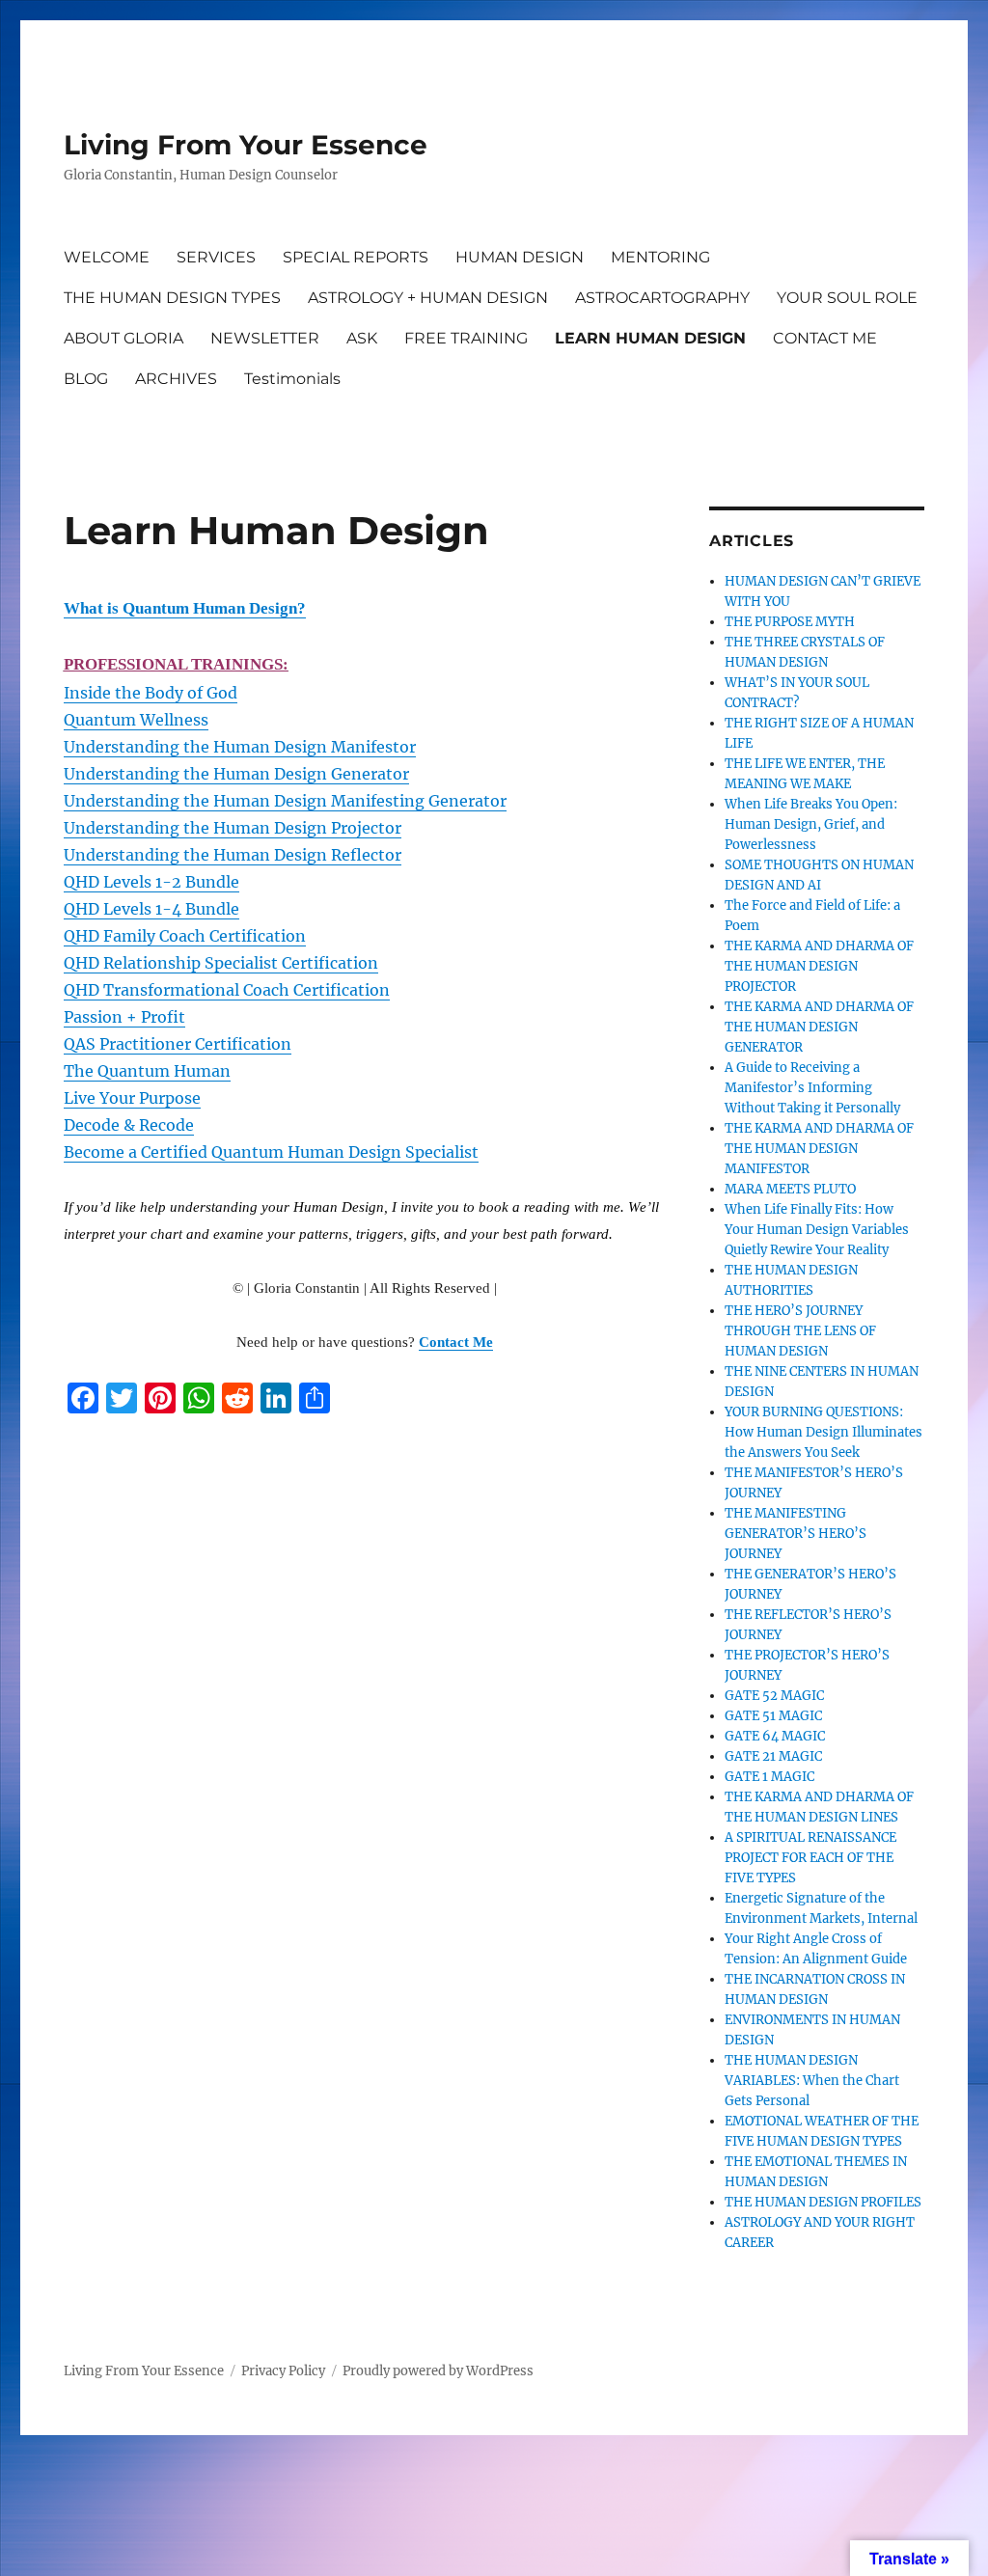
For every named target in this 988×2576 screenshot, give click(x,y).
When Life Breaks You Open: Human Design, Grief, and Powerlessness (811, 824)
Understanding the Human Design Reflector (233, 855)
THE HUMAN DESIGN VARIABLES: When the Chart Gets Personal (812, 2081)
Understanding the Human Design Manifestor (240, 747)
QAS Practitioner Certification (178, 1044)
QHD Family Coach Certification (185, 936)
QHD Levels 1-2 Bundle (151, 882)
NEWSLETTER (265, 338)
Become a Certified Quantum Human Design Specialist (271, 1152)
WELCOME (107, 257)
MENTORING (660, 257)
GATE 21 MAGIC (773, 1756)
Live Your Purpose (132, 1098)
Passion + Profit (124, 1017)
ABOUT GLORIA (123, 338)
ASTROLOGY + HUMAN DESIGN (428, 298)
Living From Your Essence (246, 145)
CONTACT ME (825, 338)
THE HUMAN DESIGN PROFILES (823, 2202)
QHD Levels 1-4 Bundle (151, 909)
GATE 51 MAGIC (773, 1716)
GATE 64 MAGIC (775, 1736)
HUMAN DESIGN (520, 257)
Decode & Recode (129, 1125)
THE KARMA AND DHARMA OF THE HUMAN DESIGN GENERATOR (819, 1027)
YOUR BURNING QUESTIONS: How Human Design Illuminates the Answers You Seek (823, 1432)
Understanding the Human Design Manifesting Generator (285, 801)
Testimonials (292, 379)
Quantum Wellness (136, 720)
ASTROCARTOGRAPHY (662, 298)
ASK (362, 338)
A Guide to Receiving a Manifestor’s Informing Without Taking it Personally (812, 1088)
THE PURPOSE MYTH (790, 622)
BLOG (86, 379)
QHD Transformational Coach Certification (227, 990)
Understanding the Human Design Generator (236, 774)
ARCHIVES (176, 379)
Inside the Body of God (151, 693)
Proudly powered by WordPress (438, 2371)
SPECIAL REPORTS (356, 257)
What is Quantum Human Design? (185, 608)
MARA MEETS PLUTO (790, 1189)
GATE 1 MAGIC (769, 1777)
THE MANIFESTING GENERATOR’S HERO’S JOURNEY (796, 1534)
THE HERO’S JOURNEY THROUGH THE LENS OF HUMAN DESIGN (800, 1331)
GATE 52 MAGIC (774, 1696)
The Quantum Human (147, 1071)
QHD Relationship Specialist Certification (221, 963)
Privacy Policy (283, 2371)
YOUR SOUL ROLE (847, 298)
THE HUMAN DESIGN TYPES (172, 298)
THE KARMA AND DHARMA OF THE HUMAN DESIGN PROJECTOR (819, 966)
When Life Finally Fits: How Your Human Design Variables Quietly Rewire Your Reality (817, 1230)
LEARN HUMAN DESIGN (650, 338)
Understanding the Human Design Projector (233, 828)
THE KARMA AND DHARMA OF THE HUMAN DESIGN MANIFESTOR (819, 1149)
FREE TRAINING (466, 338)
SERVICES (216, 257)
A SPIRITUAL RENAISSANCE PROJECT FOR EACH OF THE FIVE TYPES (810, 1858)
